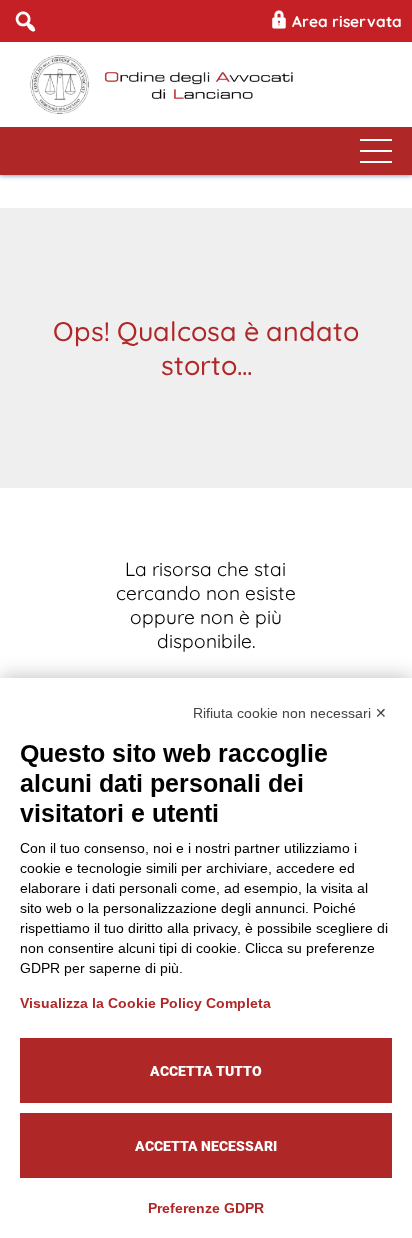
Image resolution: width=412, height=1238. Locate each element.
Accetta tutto (206, 1071)
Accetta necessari (206, 1146)
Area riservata (345, 21)
